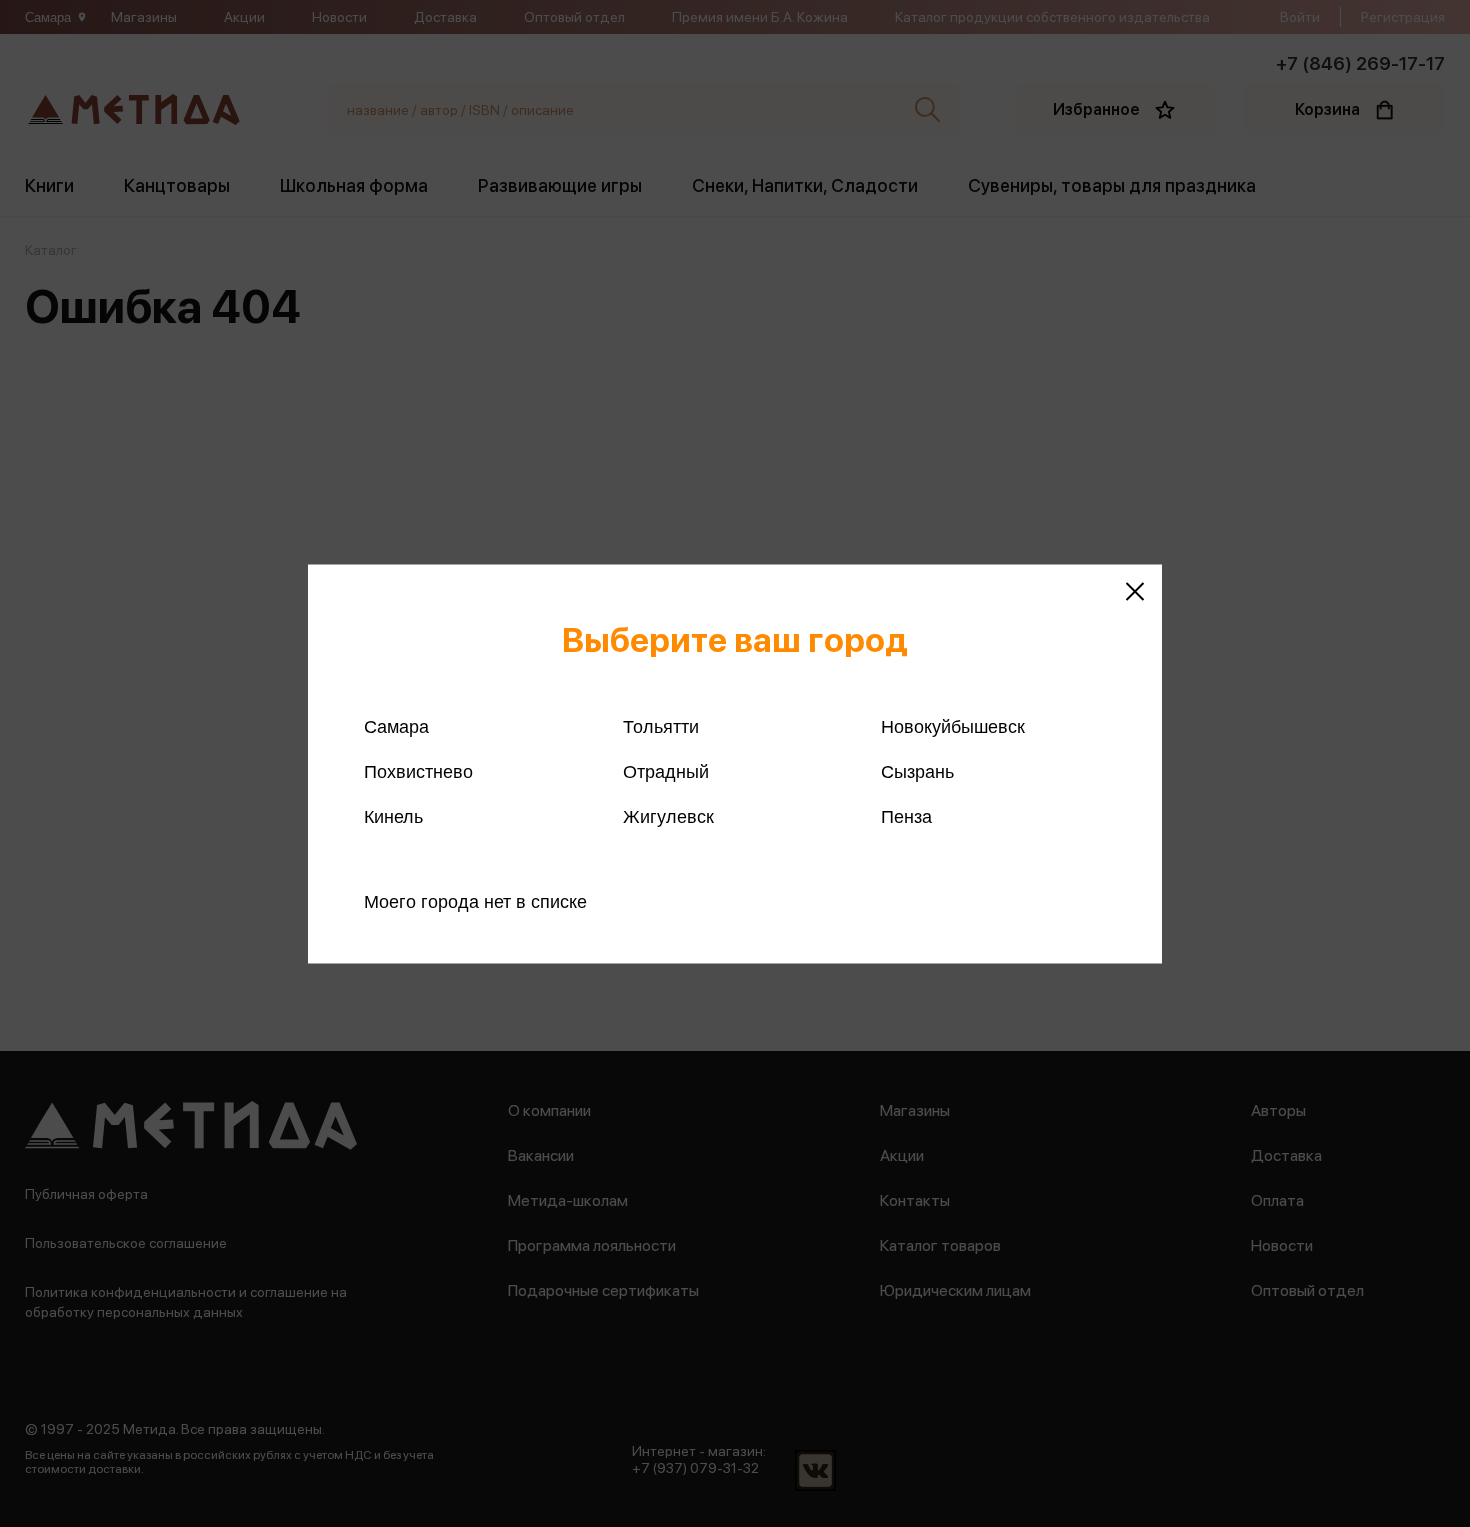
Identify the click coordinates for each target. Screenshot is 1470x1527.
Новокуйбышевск (953, 726)
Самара (396, 726)
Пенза (906, 816)
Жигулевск (668, 816)
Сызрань (917, 771)
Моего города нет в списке (475, 901)
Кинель (393, 816)
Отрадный (666, 771)
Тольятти (661, 726)
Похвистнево (418, 771)
